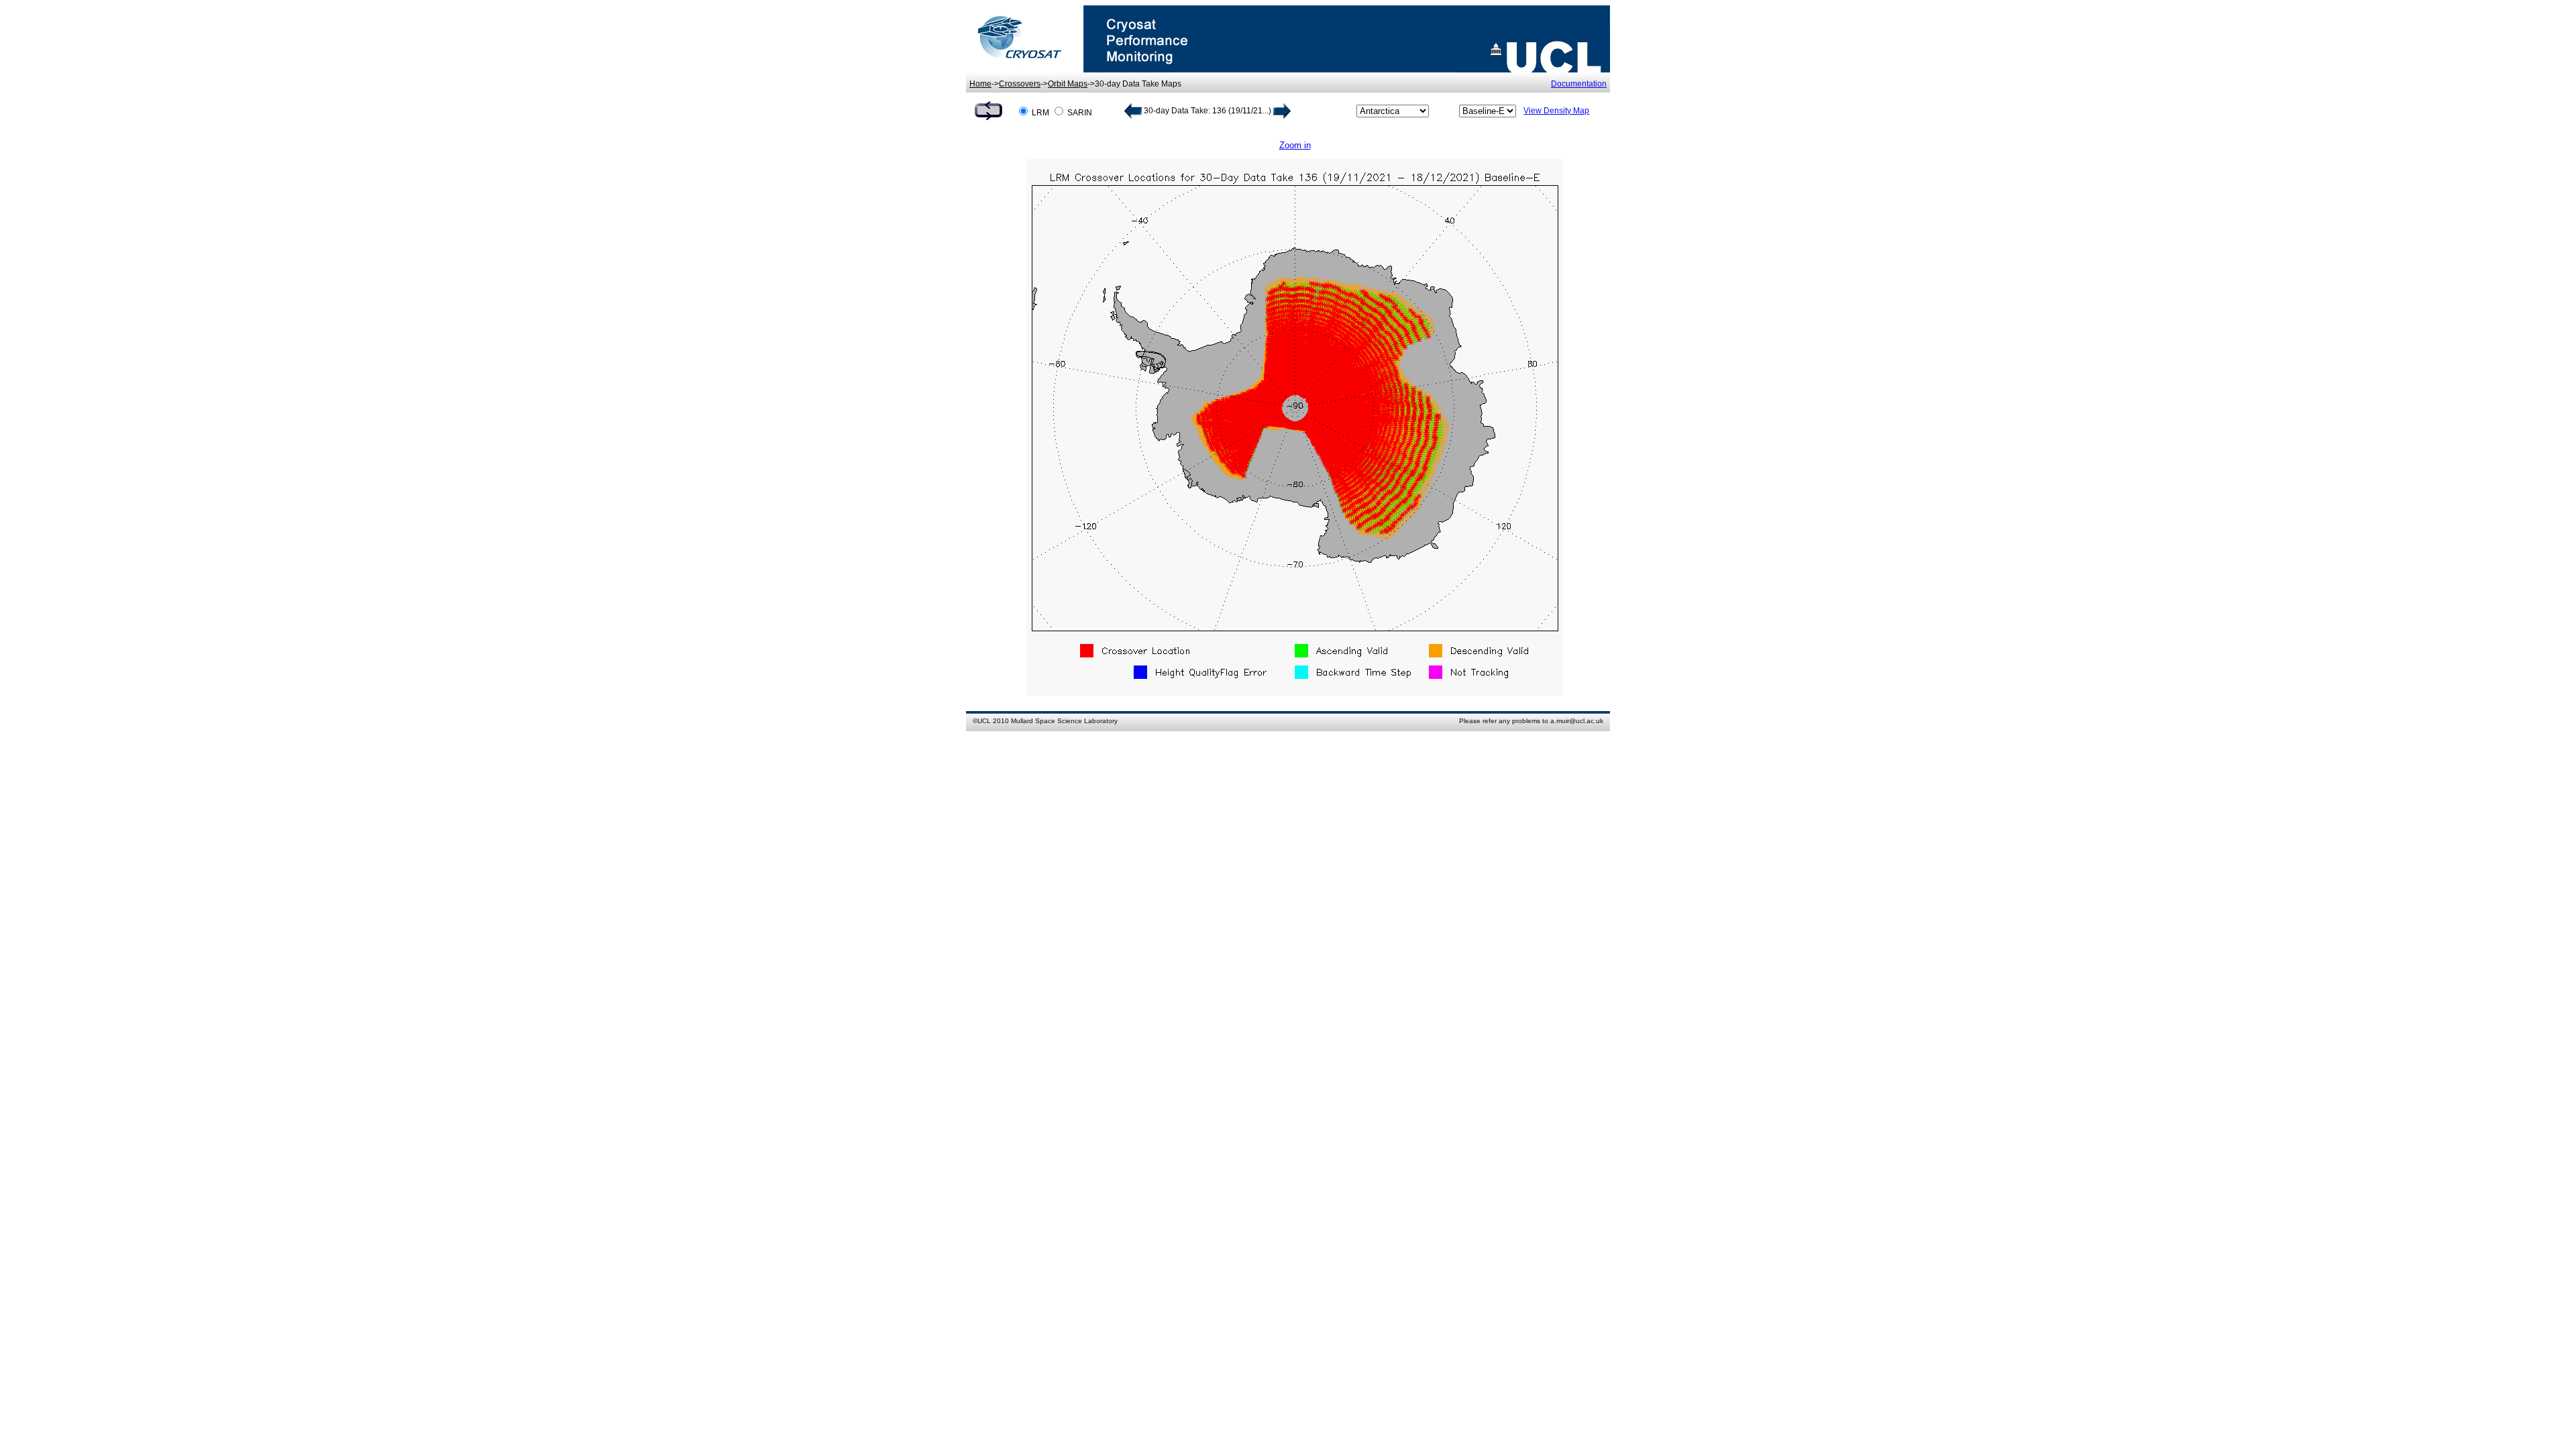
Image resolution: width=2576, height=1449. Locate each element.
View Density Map (1556, 111)
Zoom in (1295, 145)
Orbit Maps (1068, 84)
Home (980, 84)
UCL (984, 721)
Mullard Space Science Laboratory (1064, 721)
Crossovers (1020, 84)
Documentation (1579, 84)
